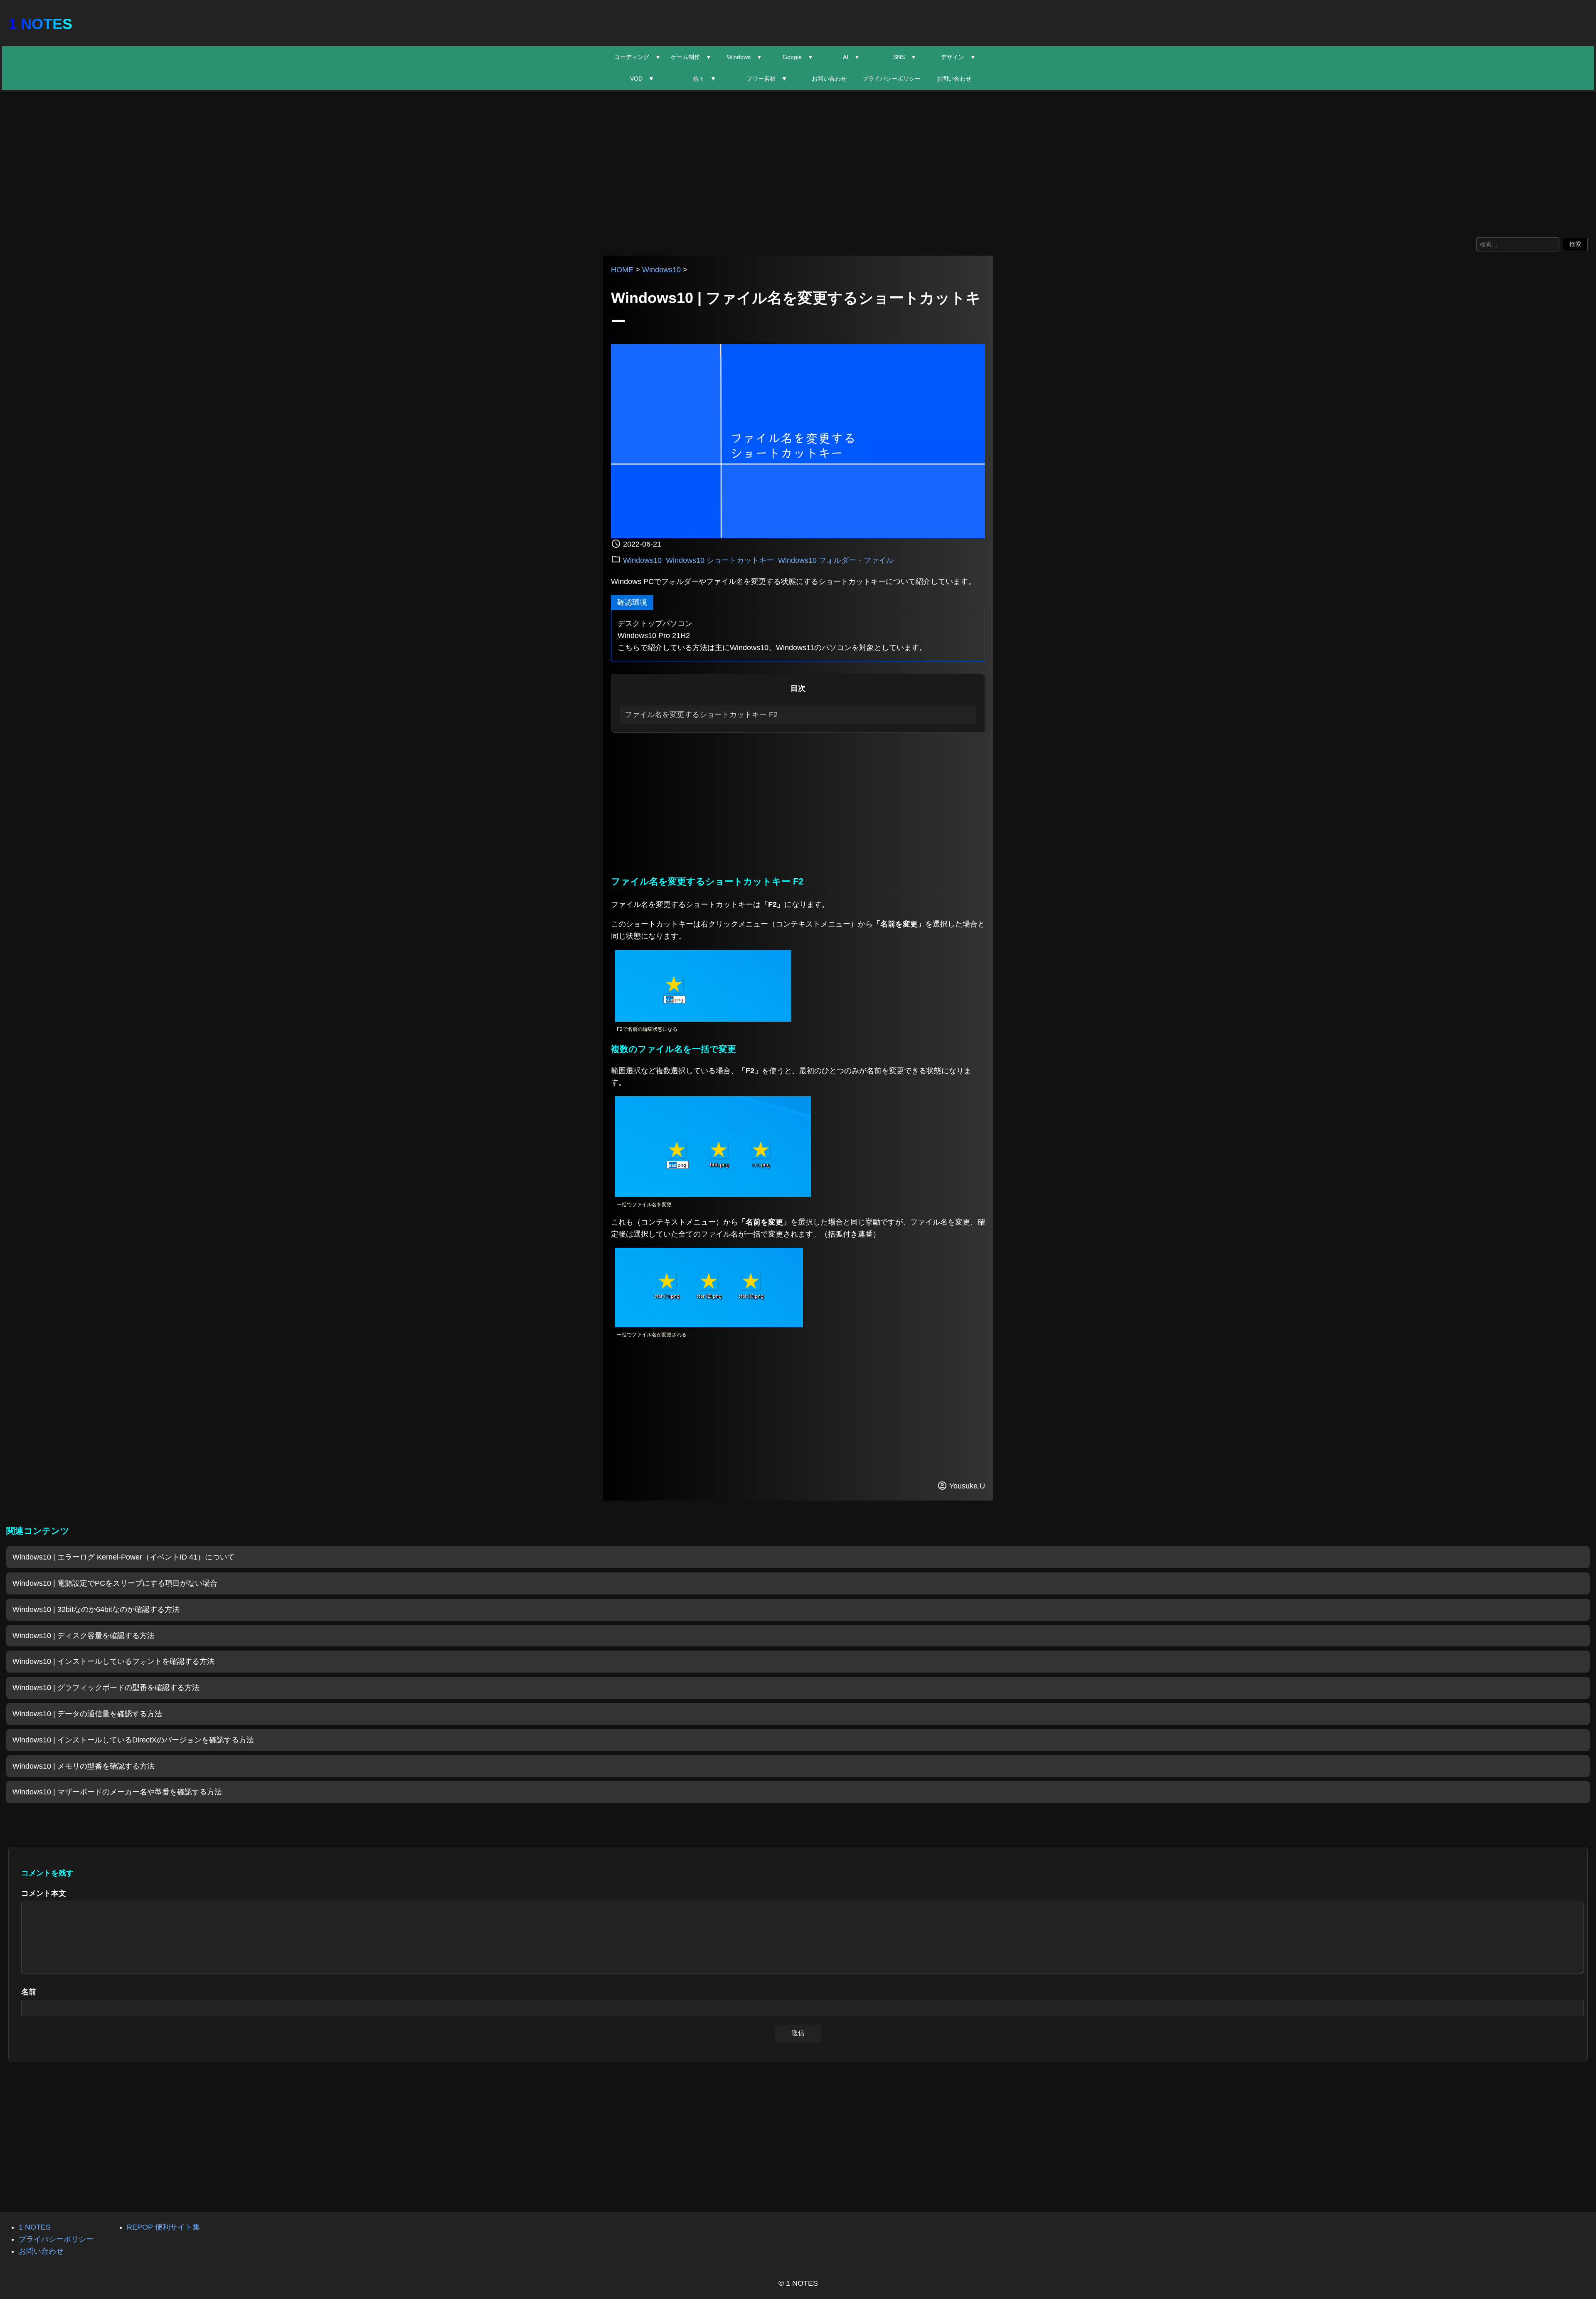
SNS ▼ (905, 57)
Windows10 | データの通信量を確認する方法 (87, 1714)
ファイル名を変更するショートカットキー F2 (701, 715)
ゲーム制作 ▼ (691, 57)
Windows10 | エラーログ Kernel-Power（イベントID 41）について (124, 1557)
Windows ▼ (745, 57)
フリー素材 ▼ (767, 79)
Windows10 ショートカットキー (720, 560)
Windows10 (661, 270)
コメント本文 (44, 1893)
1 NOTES (40, 24)
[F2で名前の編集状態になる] (703, 1019)
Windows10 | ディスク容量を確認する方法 (84, 1636)
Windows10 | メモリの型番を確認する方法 (84, 1766)
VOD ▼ (642, 79)
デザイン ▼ (958, 57)
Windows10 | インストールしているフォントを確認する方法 (113, 1661)
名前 (29, 1992)
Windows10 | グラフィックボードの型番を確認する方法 (106, 1688)
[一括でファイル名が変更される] (709, 1325)
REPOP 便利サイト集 (163, 2227)
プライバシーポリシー (892, 79)
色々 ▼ (704, 79)
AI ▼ (851, 57)
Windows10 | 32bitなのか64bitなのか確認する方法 (96, 1609)
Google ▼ (798, 57)
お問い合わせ (829, 79)
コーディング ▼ (638, 57)
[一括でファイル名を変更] (713, 1195)
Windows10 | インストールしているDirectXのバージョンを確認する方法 (133, 1740)
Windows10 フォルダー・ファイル (836, 560)
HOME (622, 270)
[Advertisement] (798, 163)
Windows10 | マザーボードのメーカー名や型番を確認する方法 (117, 1792)
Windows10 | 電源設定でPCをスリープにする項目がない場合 (115, 1583)
